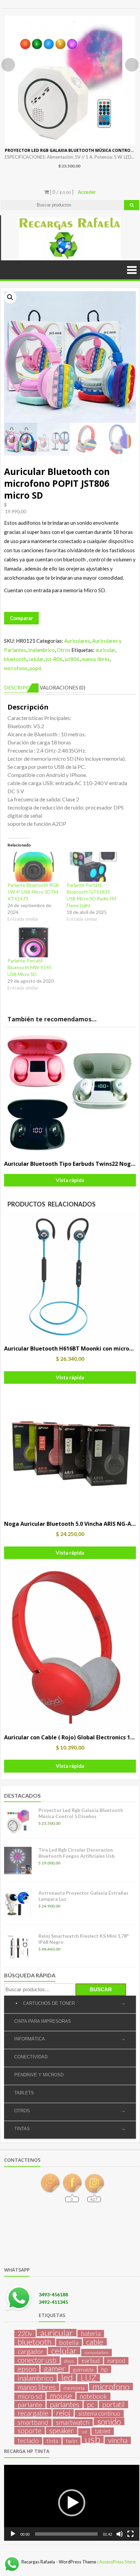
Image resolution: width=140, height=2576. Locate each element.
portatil (113, 2404)
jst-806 (54, 659)
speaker (62, 2431)
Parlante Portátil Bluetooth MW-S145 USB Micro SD (30, 967)
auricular (105, 650)
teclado (28, 2441)
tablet (103, 2431)
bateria (91, 2334)
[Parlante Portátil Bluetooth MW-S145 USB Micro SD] (34, 942)
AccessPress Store (117, 2562)
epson (27, 2369)
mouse (61, 2396)
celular (36, 659)
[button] (10, 297)
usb (93, 2439)
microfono (16, 668)
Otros (64, 650)
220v (25, 2334)
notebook (93, 2396)
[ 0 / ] (61, 192)
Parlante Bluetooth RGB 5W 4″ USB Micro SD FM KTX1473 (33, 892)
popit (36, 668)
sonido (109, 2421)
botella (69, 2342)
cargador (31, 2352)
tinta (52, 2441)
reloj (63, 2413)
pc (91, 2404)
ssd (84, 2432)
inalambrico (36, 2378)
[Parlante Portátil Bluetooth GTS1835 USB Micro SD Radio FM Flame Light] (93, 867)
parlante (30, 2404)
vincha (118, 2440)
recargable (33, 2413)
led (67, 2377)
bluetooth (15, 659)
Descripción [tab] (21, 687)
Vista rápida (70, 1180)
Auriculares (77, 641)
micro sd (30, 2396)
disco (69, 2361)
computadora (97, 2352)
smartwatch (73, 2422)
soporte (30, 2431)
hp (104, 2369)
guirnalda (83, 2369)
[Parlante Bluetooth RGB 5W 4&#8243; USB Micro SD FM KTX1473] (34, 867)
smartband (33, 2422)
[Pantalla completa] (130, 2534)
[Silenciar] (120, 2534)
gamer (55, 2369)
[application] (72, 2503)
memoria (74, 2388)
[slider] (66, 2534)
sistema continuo (99, 2413)
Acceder (87, 192)
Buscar (101, 1989)
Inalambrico (41, 650)
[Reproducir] (13, 2534)
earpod (116, 2361)
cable (95, 2342)
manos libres (96, 659)
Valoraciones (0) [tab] (63, 687)
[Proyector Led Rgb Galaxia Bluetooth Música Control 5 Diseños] (70, 81)
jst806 (72, 659)
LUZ (89, 2378)
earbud (91, 2361)
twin (72, 2441)
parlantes (65, 2404)
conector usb (37, 2360)
